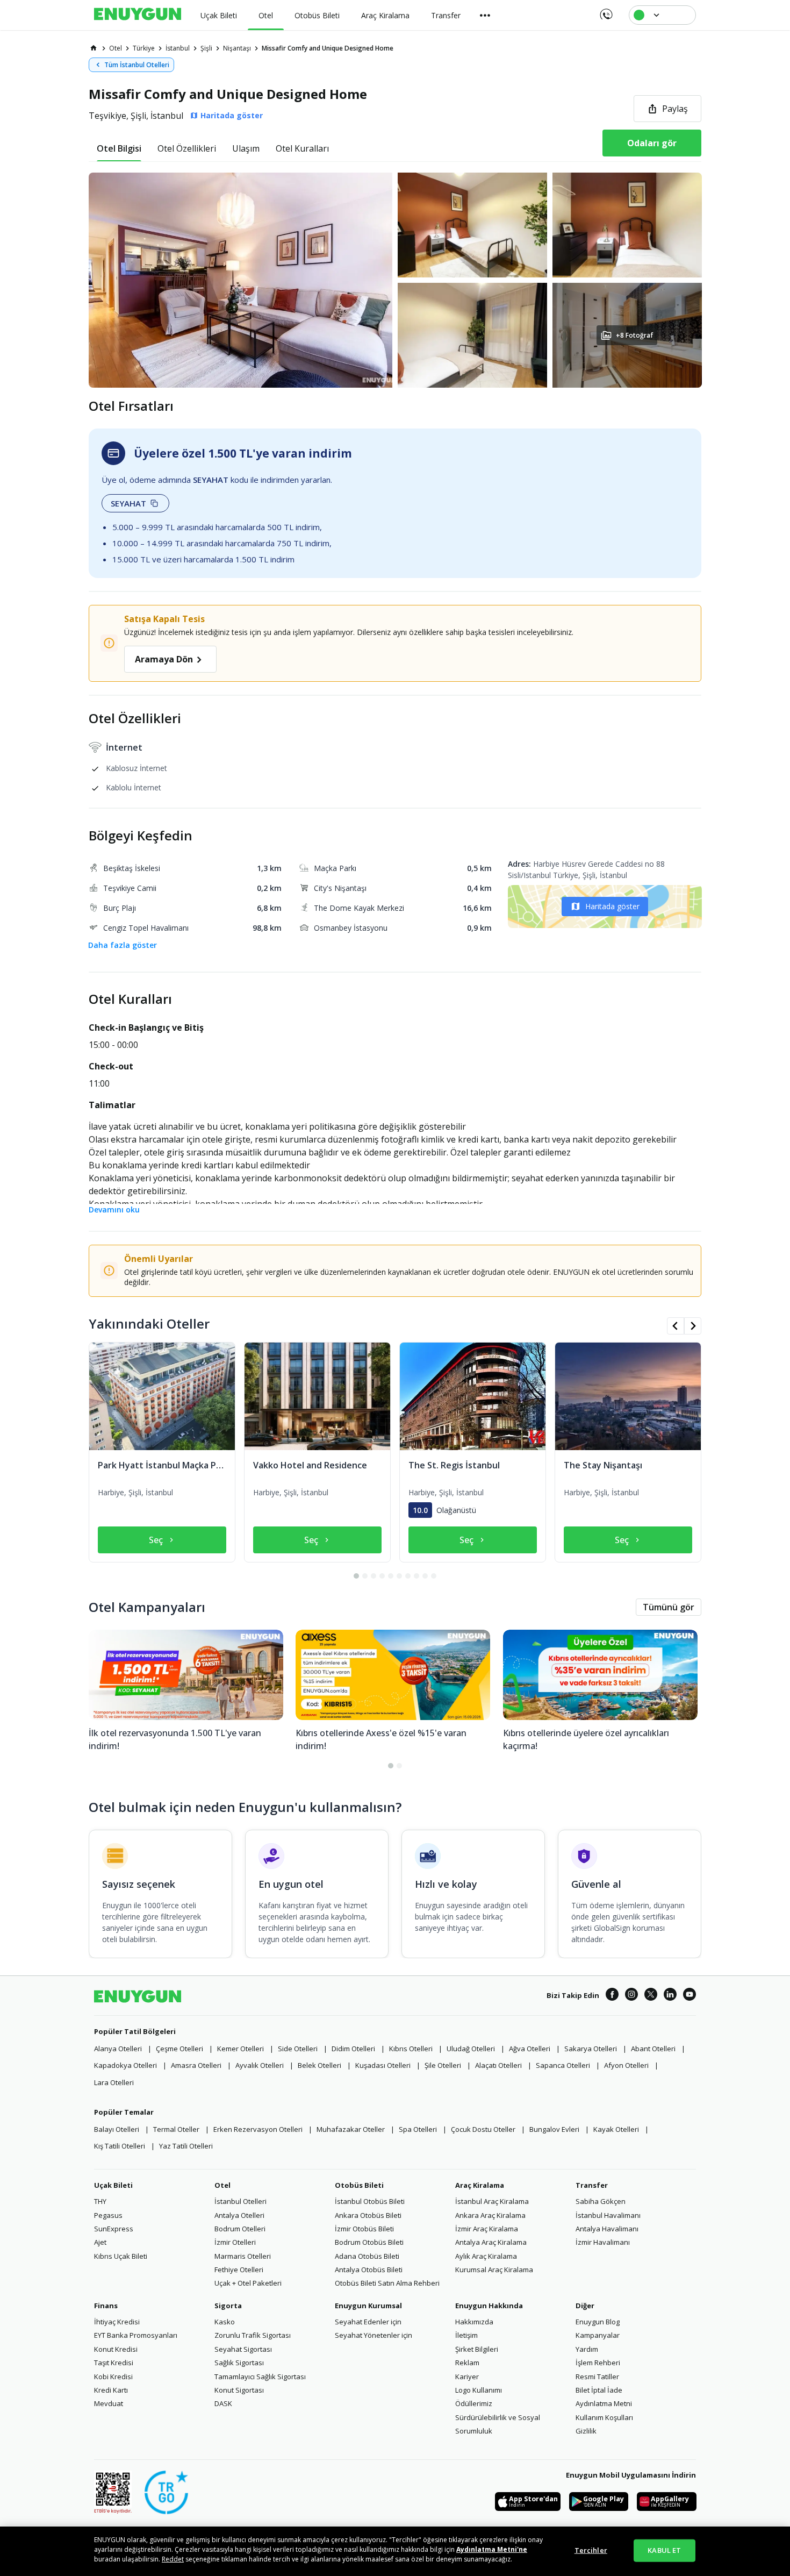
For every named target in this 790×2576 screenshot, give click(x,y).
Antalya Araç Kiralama (491, 2242)
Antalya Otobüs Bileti (369, 2270)
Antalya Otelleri (239, 2215)
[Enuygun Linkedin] (670, 1996)
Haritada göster (612, 906)
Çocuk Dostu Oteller (483, 2129)
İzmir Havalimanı (603, 2242)
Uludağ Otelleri (471, 2049)
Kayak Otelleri (616, 2129)
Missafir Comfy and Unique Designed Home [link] (328, 48)
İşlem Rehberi (598, 2363)
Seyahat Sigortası (243, 2349)
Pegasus (108, 2215)
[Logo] (138, 15)
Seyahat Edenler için (368, 2322)
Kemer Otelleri (240, 2049)
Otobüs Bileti (359, 2185)
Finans (106, 2306)
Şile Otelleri (443, 2065)
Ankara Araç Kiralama (490, 2215)
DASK (223, 2403)
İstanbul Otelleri (240, 2201)
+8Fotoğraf (634, 335)
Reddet (173, 2559)
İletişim (466, 2335)
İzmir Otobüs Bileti (364, 2229)
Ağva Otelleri (530, 2049)
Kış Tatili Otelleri (120, 2146)
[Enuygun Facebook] (612, 1996)
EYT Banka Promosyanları (136, 2335)
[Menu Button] (485, 15)
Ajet (100, 2242)
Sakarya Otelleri (591, 2049)
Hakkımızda (474, 2322)
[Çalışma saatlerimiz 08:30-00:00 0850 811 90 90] (605, 11)
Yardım (587, 2349)
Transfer (592, 2185)
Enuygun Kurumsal (368, 2306)
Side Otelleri (298, 2049)
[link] (94, 48)
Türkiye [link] (144, 48)
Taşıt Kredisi (114, 2363)
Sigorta (228, 2306)
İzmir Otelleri (235, 2242)
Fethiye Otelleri (239, 2270)
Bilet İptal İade (599, 2390)
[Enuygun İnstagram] (631, 1996)
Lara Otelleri (114, 2082)
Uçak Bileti (113, 2185)
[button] (395, 280)
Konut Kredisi (116, 2349)
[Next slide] (693, 1326)
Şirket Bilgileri (477, 2349)
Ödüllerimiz (474, 2403)
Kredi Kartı (111, 2390)
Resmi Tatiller (597, 2377)
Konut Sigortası (239, 2390)
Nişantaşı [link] (237, 48)
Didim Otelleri (353, 2049)
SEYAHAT (128, 503)
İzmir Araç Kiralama (487, 2229)
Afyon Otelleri (626, 2065)
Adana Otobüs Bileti (367, 2256)
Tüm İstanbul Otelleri (137, 65)
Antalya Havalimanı (607, 2229)
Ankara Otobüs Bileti (368, 2215)
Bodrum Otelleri (240, 2229)
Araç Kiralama (480, 2185)
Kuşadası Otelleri (383, 2065)
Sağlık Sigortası (239, 2363)
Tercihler (591, 2550)
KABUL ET (664, 2550)
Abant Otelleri (653, 2049)
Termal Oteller (176, 2129)
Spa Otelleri (418, 2129)
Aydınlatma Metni (604, 2403)
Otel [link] (116, 48)
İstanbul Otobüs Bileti (370, 2201)
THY (100, 2201)
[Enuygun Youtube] (690, 1996)
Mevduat (109, 2403)
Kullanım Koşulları (604, 2417)
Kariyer (467, 2377)
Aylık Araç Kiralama (486, 2256)
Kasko (225, 2322)
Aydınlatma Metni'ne (492, 2549)
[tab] (119, 148)
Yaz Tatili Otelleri (186, 2146)
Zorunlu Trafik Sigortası (253, 2335)
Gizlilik (586, 2431)
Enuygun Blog (598, 2322)
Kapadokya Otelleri (125, 2065)
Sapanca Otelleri (563, 2065)
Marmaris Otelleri (243, 2256)
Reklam (467, 2363)
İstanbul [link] (178, 48)
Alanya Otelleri (118, 2049)
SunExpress (114, 2229)
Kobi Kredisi (113, 2377)
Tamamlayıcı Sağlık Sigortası (260, 2377)
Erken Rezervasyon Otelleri (258, 2129)
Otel (222, 2185)
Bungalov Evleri (554, 2129)
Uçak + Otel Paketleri (248, 2283)
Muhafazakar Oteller (351, 2129)
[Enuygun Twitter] (651, 1996)
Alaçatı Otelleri (498, 2065)
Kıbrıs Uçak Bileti (121, 2256)
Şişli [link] (206, 48)
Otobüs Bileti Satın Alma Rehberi (387, 2283)
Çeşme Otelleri (179, 2049)
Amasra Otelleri (196, 2065)
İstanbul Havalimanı (608, 2215)
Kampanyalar (598, 2335)
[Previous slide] (676, 1326)
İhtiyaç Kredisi (117, 2322)
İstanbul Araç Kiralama (492, 2201)
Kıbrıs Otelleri (411, 2049)
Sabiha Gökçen (601, 2201)
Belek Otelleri (319, 2065)
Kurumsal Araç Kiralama (494, 2270)
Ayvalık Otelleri (260, 2065)
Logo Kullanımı (479, 2390)
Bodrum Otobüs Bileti (369, 2242)
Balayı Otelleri (117, 2129)
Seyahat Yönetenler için (374, 2335)
